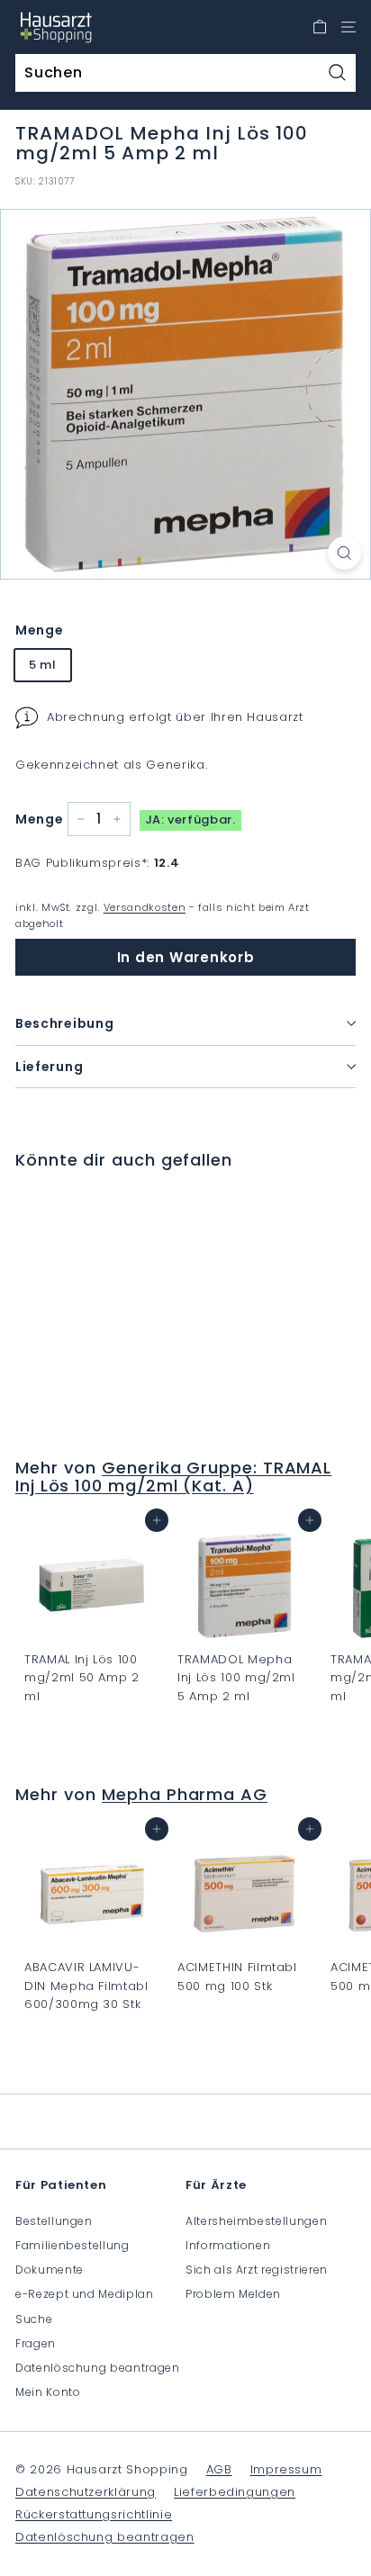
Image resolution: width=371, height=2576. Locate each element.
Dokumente (50, 2270)
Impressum (286, 2469)
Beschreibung (64, 1023)
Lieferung (49, 1067)
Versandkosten (145, 907)
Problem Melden (233, 2294)
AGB (219, 2469)
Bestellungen (54, 2221)
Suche (34, 2319)
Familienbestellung (72, 2245)
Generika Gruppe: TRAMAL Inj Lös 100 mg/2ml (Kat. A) (173, 1477)
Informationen (228, 2245)
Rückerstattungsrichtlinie (94, 2514)
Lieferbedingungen (235, 2492)
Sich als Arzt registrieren (257, 2270)
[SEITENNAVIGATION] (348, 27)
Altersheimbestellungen (256, 2221)
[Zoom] (344, 553)
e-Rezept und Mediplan (85, 2294)
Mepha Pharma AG (185, 1794)
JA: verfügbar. (190, 820)
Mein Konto (48, 2392)
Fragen (36, 2343)
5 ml (43, 665)
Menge (39, 630)
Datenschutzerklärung (86, 2492)
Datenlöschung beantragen (98, 2368)
